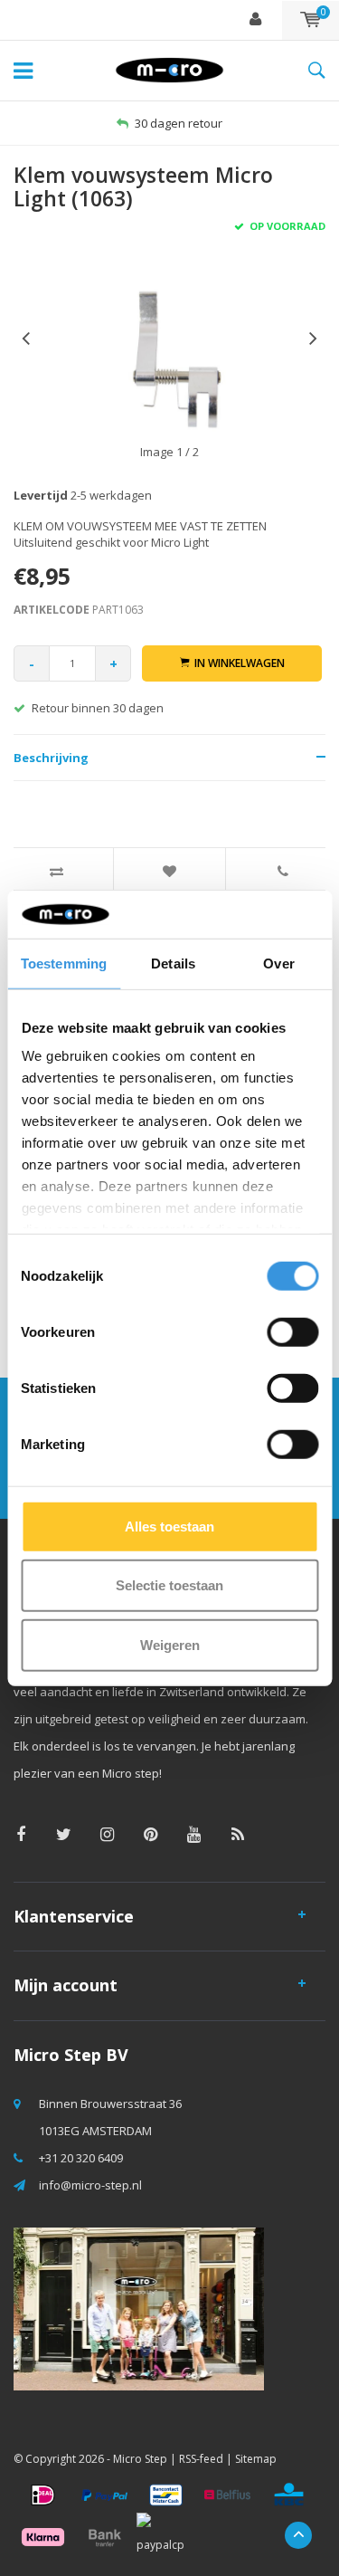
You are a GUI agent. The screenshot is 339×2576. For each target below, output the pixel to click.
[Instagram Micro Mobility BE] (107, 1834)
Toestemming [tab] (64, 963)
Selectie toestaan (169, 1585)
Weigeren (170, 1644)
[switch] (292, 1331)
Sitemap (256, 2459)
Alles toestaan (169, 1526)
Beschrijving (51, 758)
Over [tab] (278, 963)
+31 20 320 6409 (81, 2158)
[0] (311, 20)
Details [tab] (173, 963)
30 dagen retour (179, 123)
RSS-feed (201, 2459)
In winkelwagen (240, 663)
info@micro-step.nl (90, 2185)
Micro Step (140, 2459)
